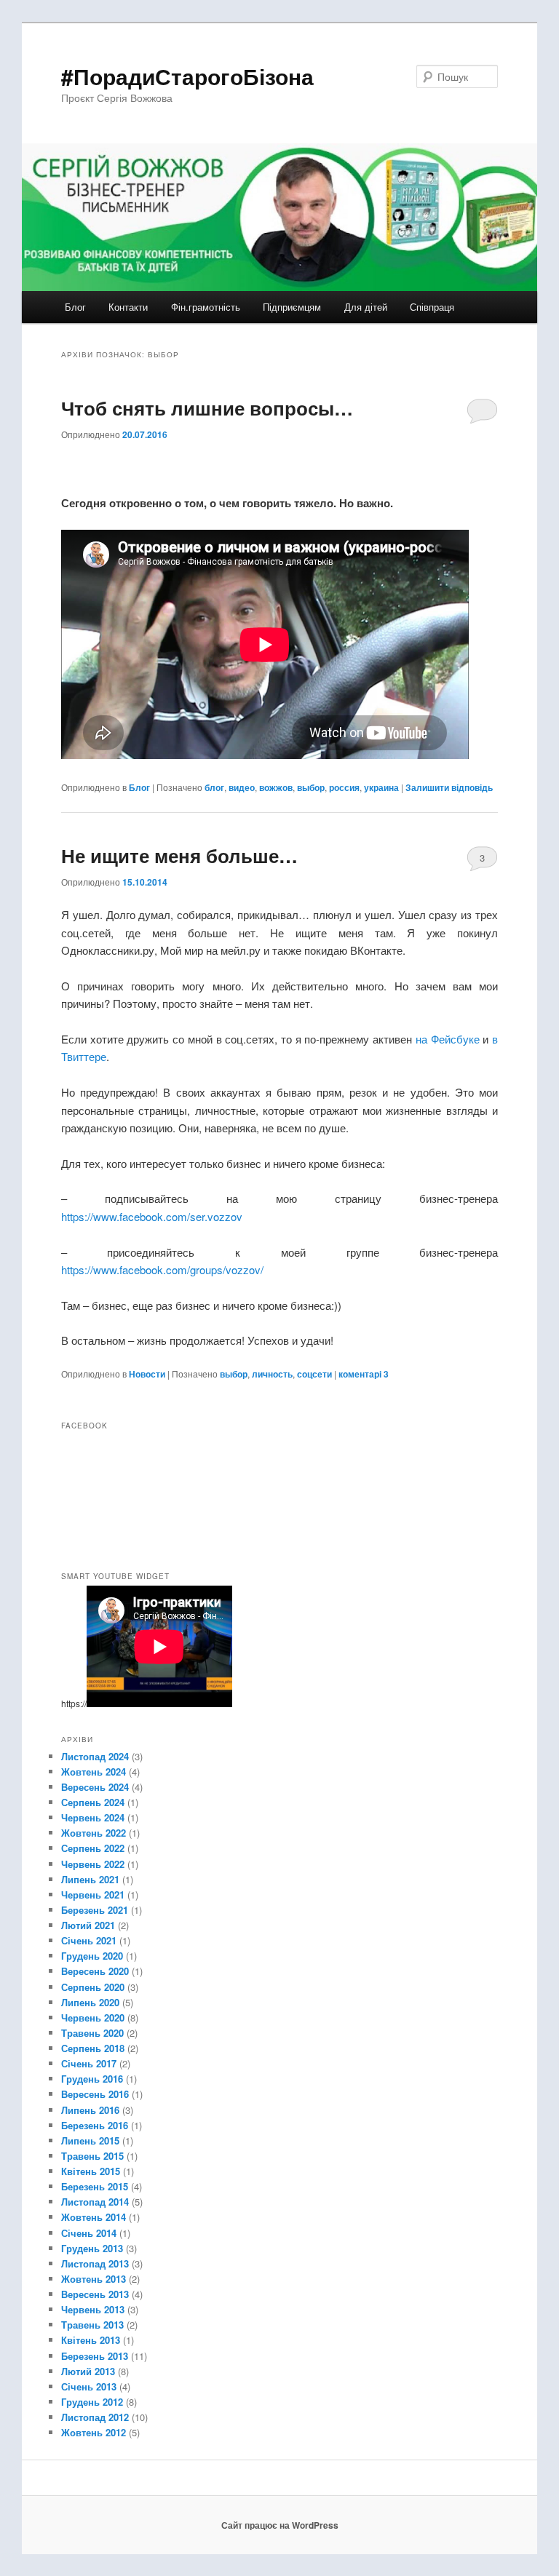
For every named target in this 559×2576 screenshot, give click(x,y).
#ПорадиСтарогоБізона (187, 76)
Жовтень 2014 (94, 2217)
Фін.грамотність (206, 307)
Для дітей (366, 307)
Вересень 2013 (95, 2294)
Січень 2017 (89, 2063)
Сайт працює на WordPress (280, 2525)
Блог (75, 307)
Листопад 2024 (95, 1756)
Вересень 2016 (95, 2094)
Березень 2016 (95, 2125)
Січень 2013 (89, 2386)
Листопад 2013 (95, 2263)
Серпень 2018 (93, 2048)
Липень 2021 (90, 1879)
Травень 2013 (92, 2325)
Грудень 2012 (92, 2402)
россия (344, 787)
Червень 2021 (93, 1895)
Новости (147, 1374)
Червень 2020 (93, 2018)
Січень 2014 (89, 2233)
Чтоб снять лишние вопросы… (207, 408)
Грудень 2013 (92, 2248)
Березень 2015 (95, 2186)
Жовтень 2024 (94, 1772)
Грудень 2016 (92, 2079)
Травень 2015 (92, 2156)
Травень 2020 (92, 2033)
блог (214, 787)
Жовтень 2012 (94, 2432)
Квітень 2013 (91, 2340)
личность (272, 1374)
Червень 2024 (93, 1817)
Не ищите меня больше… (179, 855)
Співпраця (432, 307)
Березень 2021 (95, 1910)
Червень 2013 (93, 2309)
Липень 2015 (90, 2140)
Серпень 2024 (93, 1802)
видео (242, 787)
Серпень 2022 (93, 1848)
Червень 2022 (93, 1864)
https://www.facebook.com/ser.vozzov (152, 1216)
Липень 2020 (90, 2002)
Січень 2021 (89, 1940)
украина (381, 787)
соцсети (314, 1374)
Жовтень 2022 (94, 1833)
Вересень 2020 (95, 1971)
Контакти (128, 307)
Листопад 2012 (95, 2417)
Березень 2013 (95, 2356)
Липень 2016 (90, 2110)
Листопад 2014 (95, 2202)
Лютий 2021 (88, 1925)
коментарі (364, 1374)
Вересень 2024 (95, 1787)
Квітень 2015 (91, 2171)
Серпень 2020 (93, 1987)
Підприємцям (292, 307)
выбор (311, 787)
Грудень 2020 (92, 1956)
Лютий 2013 (88, 2371)
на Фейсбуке (448, 1039)
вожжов (276, 787)
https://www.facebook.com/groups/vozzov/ (162, 1269)
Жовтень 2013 (94, 2279)
